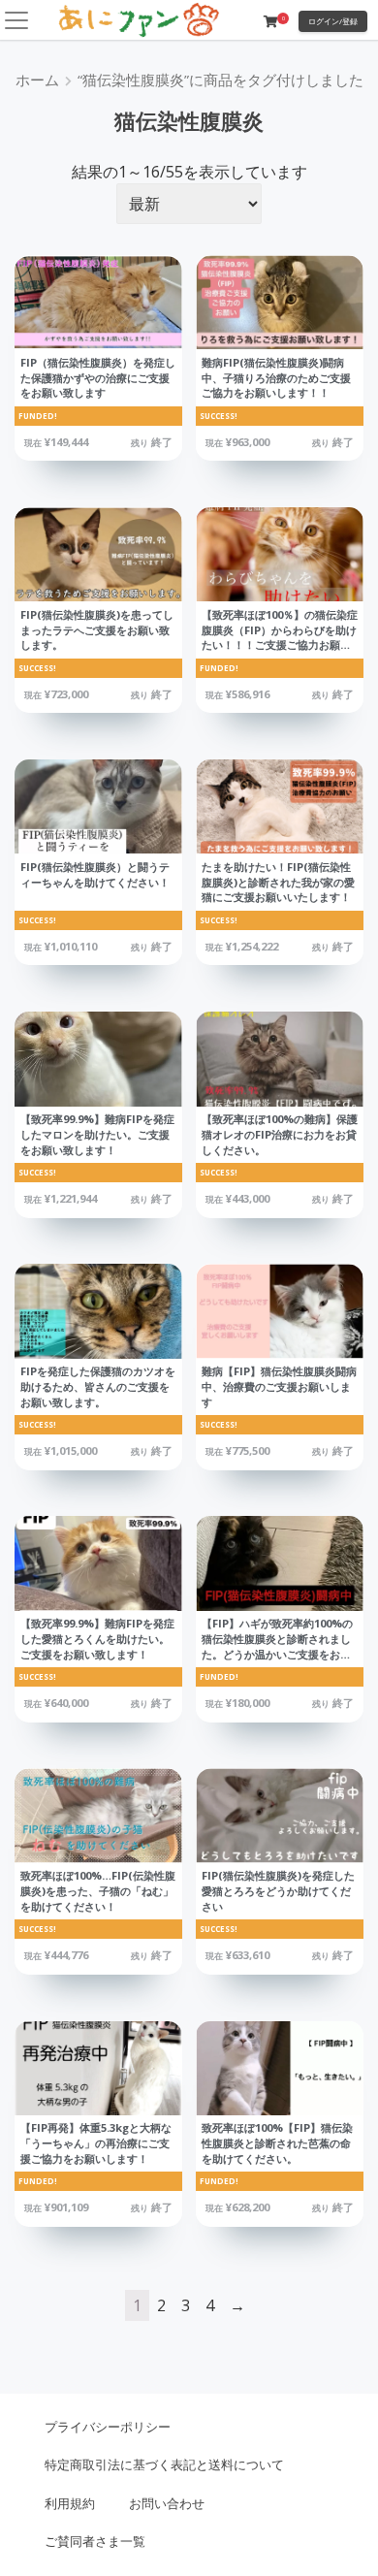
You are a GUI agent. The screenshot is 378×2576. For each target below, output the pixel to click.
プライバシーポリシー (108, 2427)
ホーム (37, 80)
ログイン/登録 (333, 21)
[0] (270, 21)
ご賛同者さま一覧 (95, 2541)
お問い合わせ (167, 2503)
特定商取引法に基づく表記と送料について (164, 2464)
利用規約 (70, 2503)
